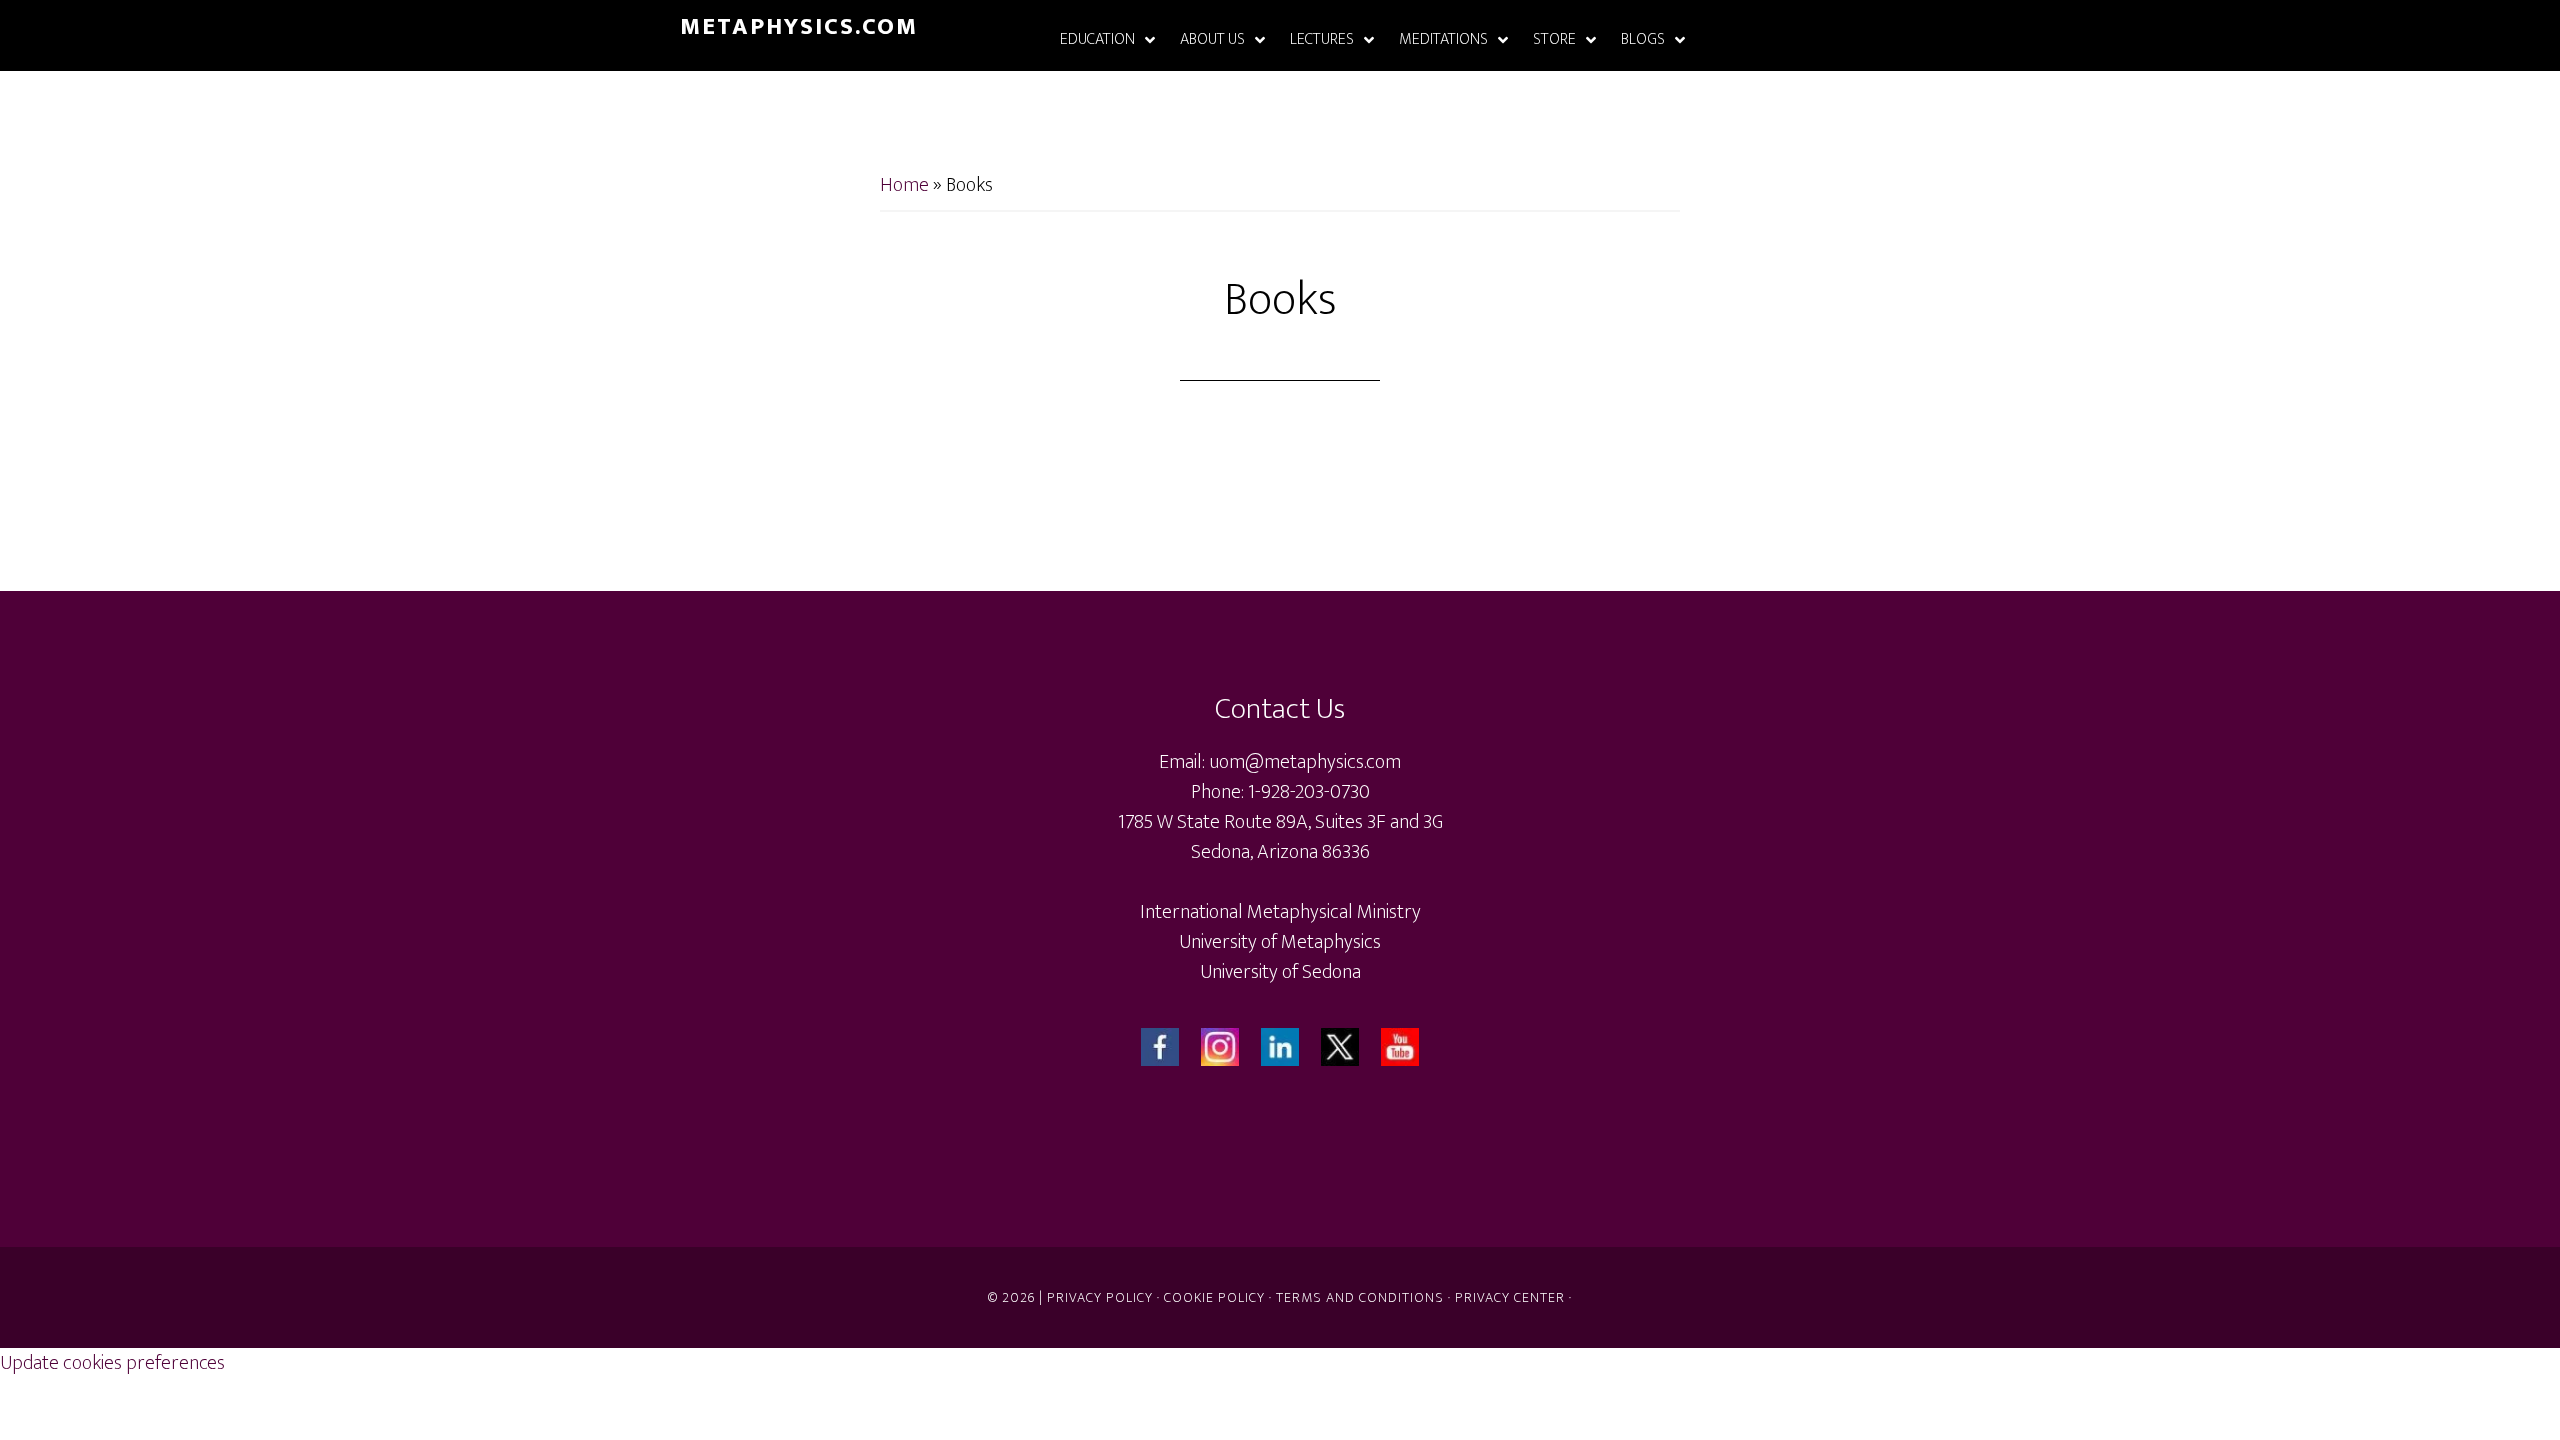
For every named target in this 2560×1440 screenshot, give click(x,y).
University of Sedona (1280, 972)
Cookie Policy (1214, 1297)
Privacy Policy (1100, 1297)
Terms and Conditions (1360, 1297)
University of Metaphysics (1280, 942)
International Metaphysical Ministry (1280, 912)
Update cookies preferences (112, 1363)
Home (904, 185)
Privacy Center (1510, 1297)
